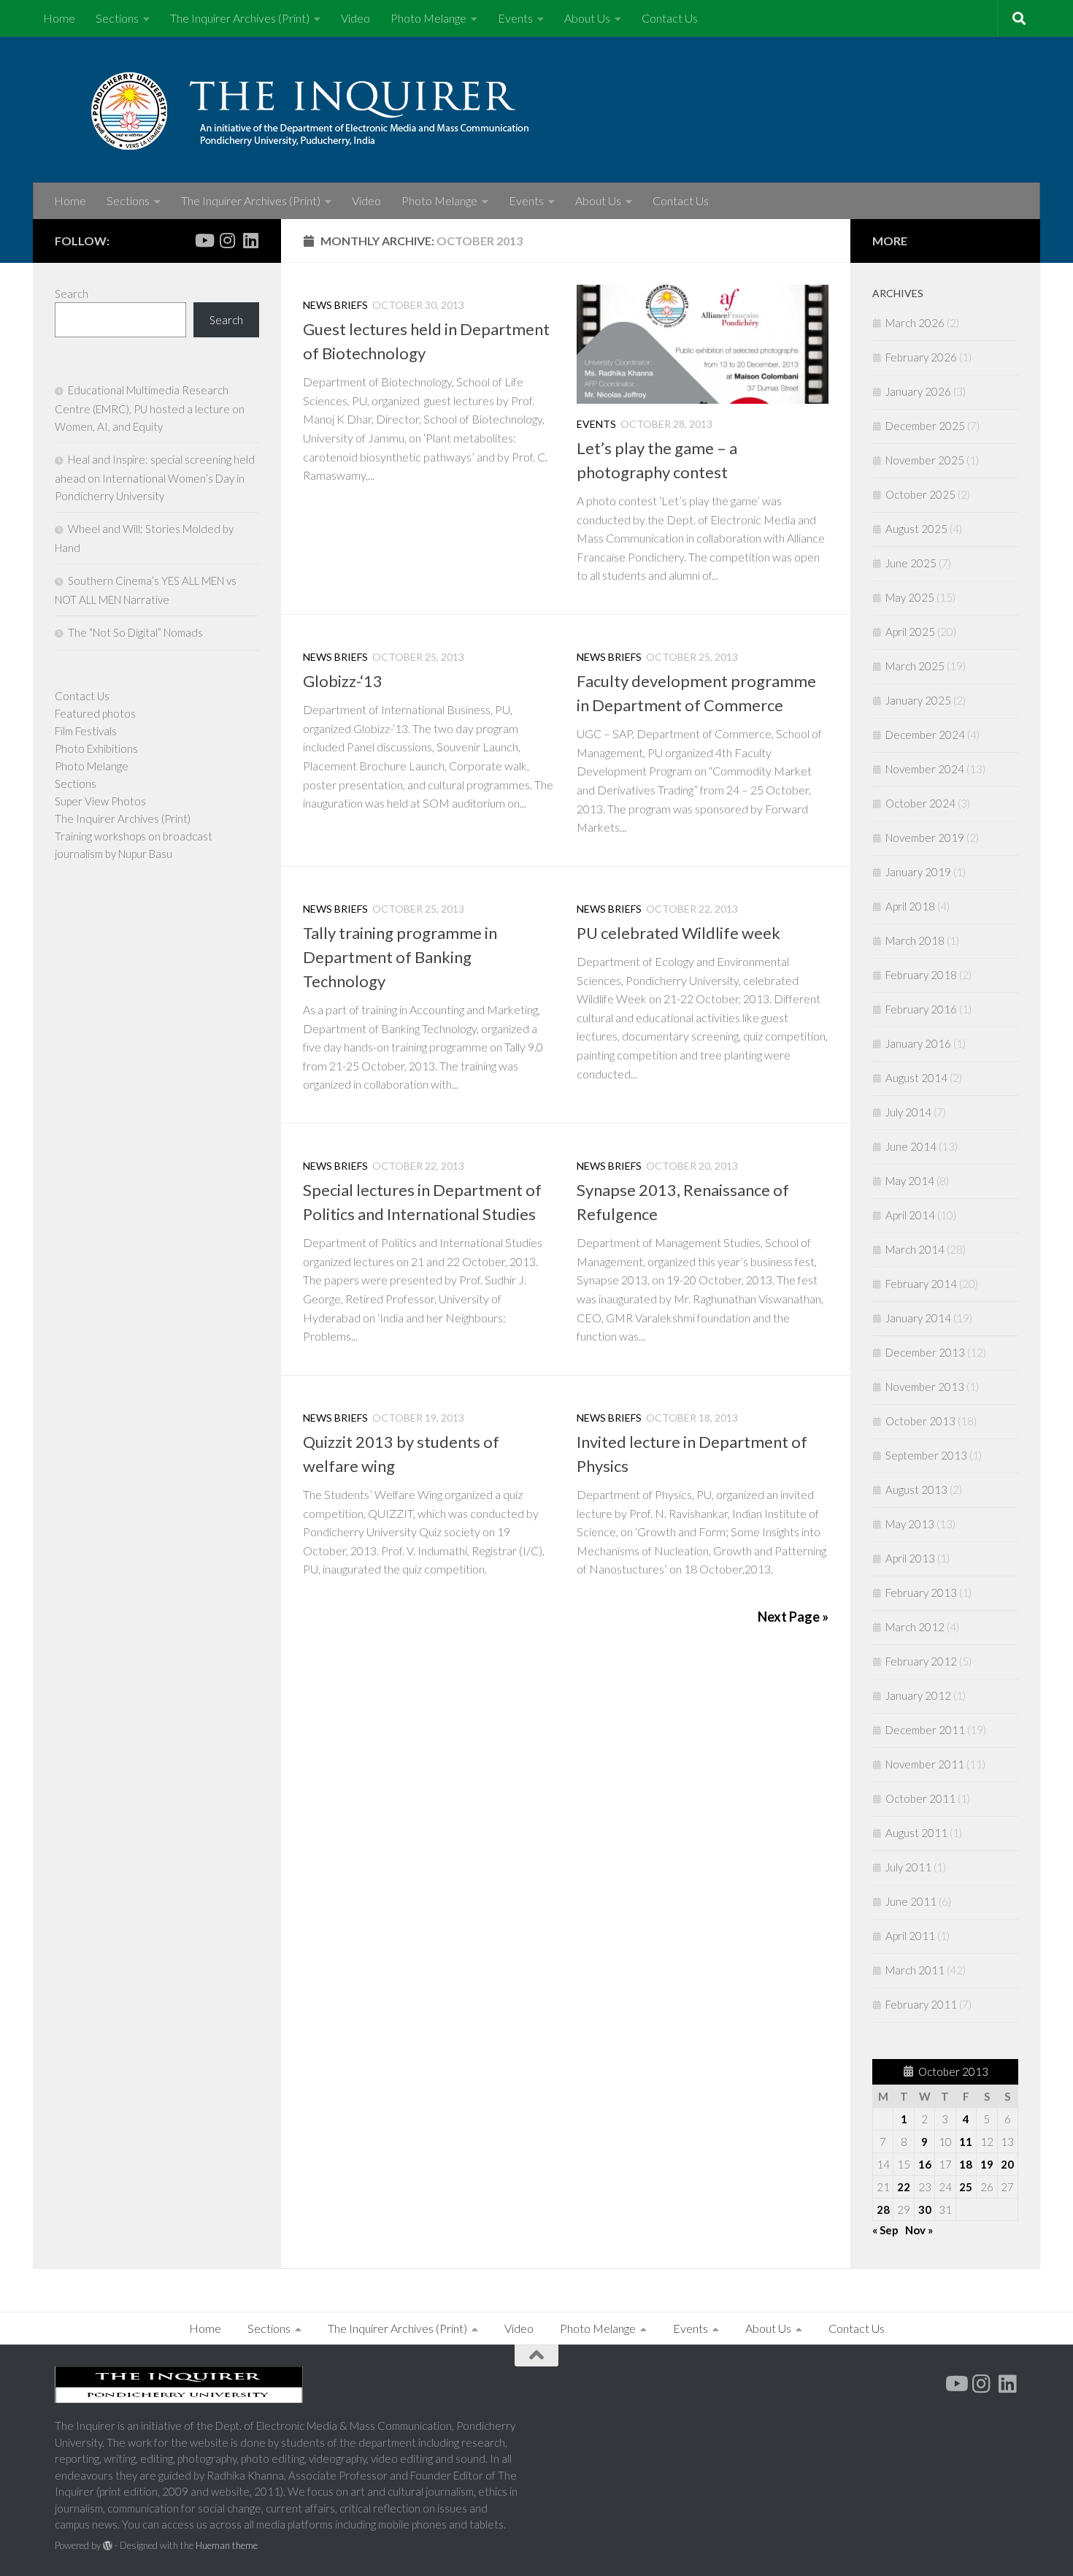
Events (515, 18)
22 (904, 2187)
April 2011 (910, 1936)
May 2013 (910, 1524)
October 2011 (920, 1798)
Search (72, 294)
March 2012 (915, 1627)
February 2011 (921, 2004)
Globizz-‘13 (343, 681)
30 (925, 2209)
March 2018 (915, 940)
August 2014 (916, 1078)
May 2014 (910, 1181)
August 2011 (916, 1833)
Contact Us (670, 18)
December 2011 (925, 1730)
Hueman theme (227, 2545)
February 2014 (921, 1284)
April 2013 (910, 1558)
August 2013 (916, 1490)
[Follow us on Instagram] (227, 240)
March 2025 (915, 666)
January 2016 (918, 1043)
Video (355, 18)
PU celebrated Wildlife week (678, 933)
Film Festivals (86, 731)
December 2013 (925, 1352)
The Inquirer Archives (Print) (240, 18)
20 (1007, 2164)
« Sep (885, 2230)
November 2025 (925, 460)
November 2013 (925, 1387)
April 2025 (910, 632)
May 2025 (910, 597)
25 (966, 2187)
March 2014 (915, 1249)
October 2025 (920, 494)
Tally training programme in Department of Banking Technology (400, 957)
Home (59, 18)
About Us (587, 18)
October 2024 (920, 803)
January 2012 (918, 1695)
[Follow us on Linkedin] (250, 240)
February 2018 (921, 975)
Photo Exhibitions (96, 748)
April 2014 (910, 1215)
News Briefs (335, 305)
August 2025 (916, 529)
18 (966, 2164)
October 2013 (920, 1421)
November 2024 (925, 769)
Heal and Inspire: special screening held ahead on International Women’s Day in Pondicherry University (155, 478)
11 (966, 2142)
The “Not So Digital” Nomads (135, 632)
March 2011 (915, 1970)
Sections (117, 18)
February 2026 (921, 357)
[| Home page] (347, 110)
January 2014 (918, 1318)
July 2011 (908, 1867)
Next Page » (793, 1617)
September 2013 (926, 1455)
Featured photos (95, 713)
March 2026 (915, 323)
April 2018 (910, 906)
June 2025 (911, 563)
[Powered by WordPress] (108, 2546)
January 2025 (918, 700)
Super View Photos (100, 801)
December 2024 (925, 735)
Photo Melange (428, 18)
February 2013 (921, 1592)
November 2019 (925, 837)
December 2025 (925, 426)
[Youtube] (204, 240)
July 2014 (908, 1112)
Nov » (919, 2230)
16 (925, 2164)
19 (987, 2164)
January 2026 (918, 391)
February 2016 (921, 1009)
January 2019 (918, 872)
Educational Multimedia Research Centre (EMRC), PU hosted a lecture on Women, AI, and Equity (150, 408)
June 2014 (911, 1146)
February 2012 (921, 1661)
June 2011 (911, 1901)
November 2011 (925, 1764)
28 (883, 2209)
